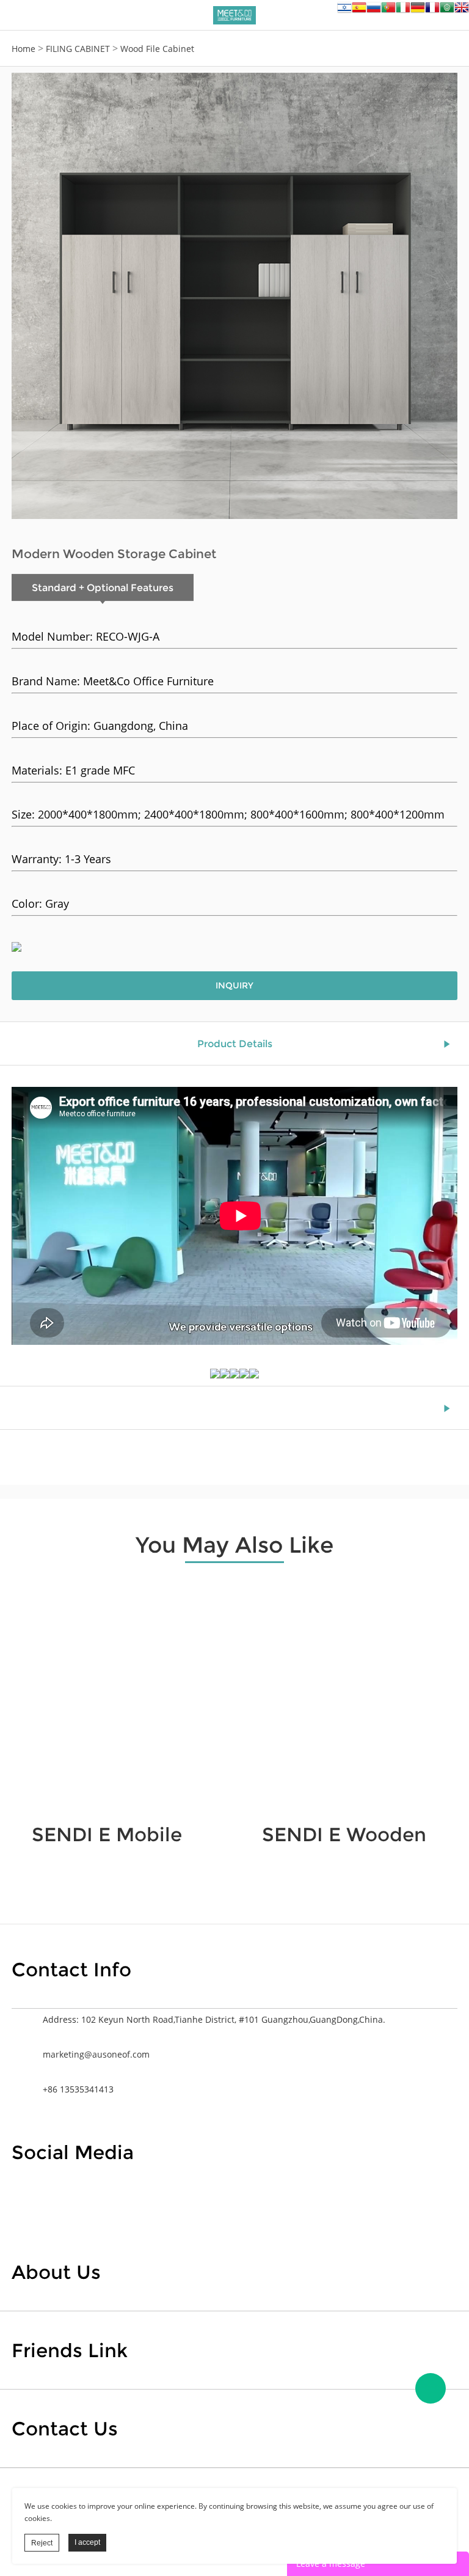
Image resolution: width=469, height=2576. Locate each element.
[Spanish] (359, 11)
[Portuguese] (388, 11)
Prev (27, 296)
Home (24, 49)
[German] (418, 11)
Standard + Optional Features (103, 588)
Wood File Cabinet (157, 49)
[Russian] (374, 11)
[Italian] (403, 11)
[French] (432, 11)
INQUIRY (234, 985)
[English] (462, 11)
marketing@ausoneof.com (96, 2054)
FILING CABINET (78, 49)
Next (442, 296)
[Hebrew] (344, 11)
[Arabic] (447, 11)
